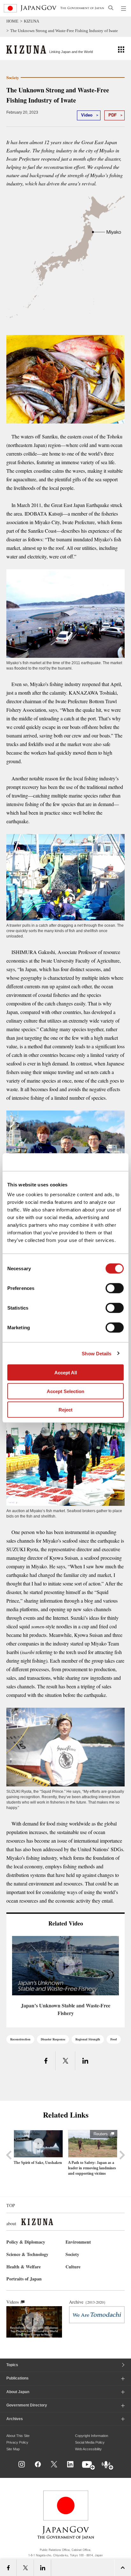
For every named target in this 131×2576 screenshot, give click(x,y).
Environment (78, 2242)
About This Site (18, 2436)
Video (87, 115)
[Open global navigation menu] (124, 8)
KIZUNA (31, 21)
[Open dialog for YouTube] (89, 2466)
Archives (15, 2419)
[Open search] (111, 8)
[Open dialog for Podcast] (108, 2466)
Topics (12, 2365)
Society (72, 2254)
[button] (121, 49)
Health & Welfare (24, 2267)
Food (114, 2039)
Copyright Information (92, 2436)
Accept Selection (65, 1391)
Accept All (66, 1373)
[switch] (115, 1288)
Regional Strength (88, 2039)
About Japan (18, 2392)
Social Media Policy (90, 2442)
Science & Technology (27, 2254)
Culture (73, 2267)
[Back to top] (124, 2471)
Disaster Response (53, 2039)
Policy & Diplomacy (26, 2242)
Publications (17, 2378)
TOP (11, 2205)
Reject (65, 1410)
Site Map (13, 2449)
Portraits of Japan (24, 2279)
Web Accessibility (88, 2449)
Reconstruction (20, 2039)
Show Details (97, 1353)
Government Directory (27, 2405)
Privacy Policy (17, 2442)
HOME (12, 21)
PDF (113, 115)
